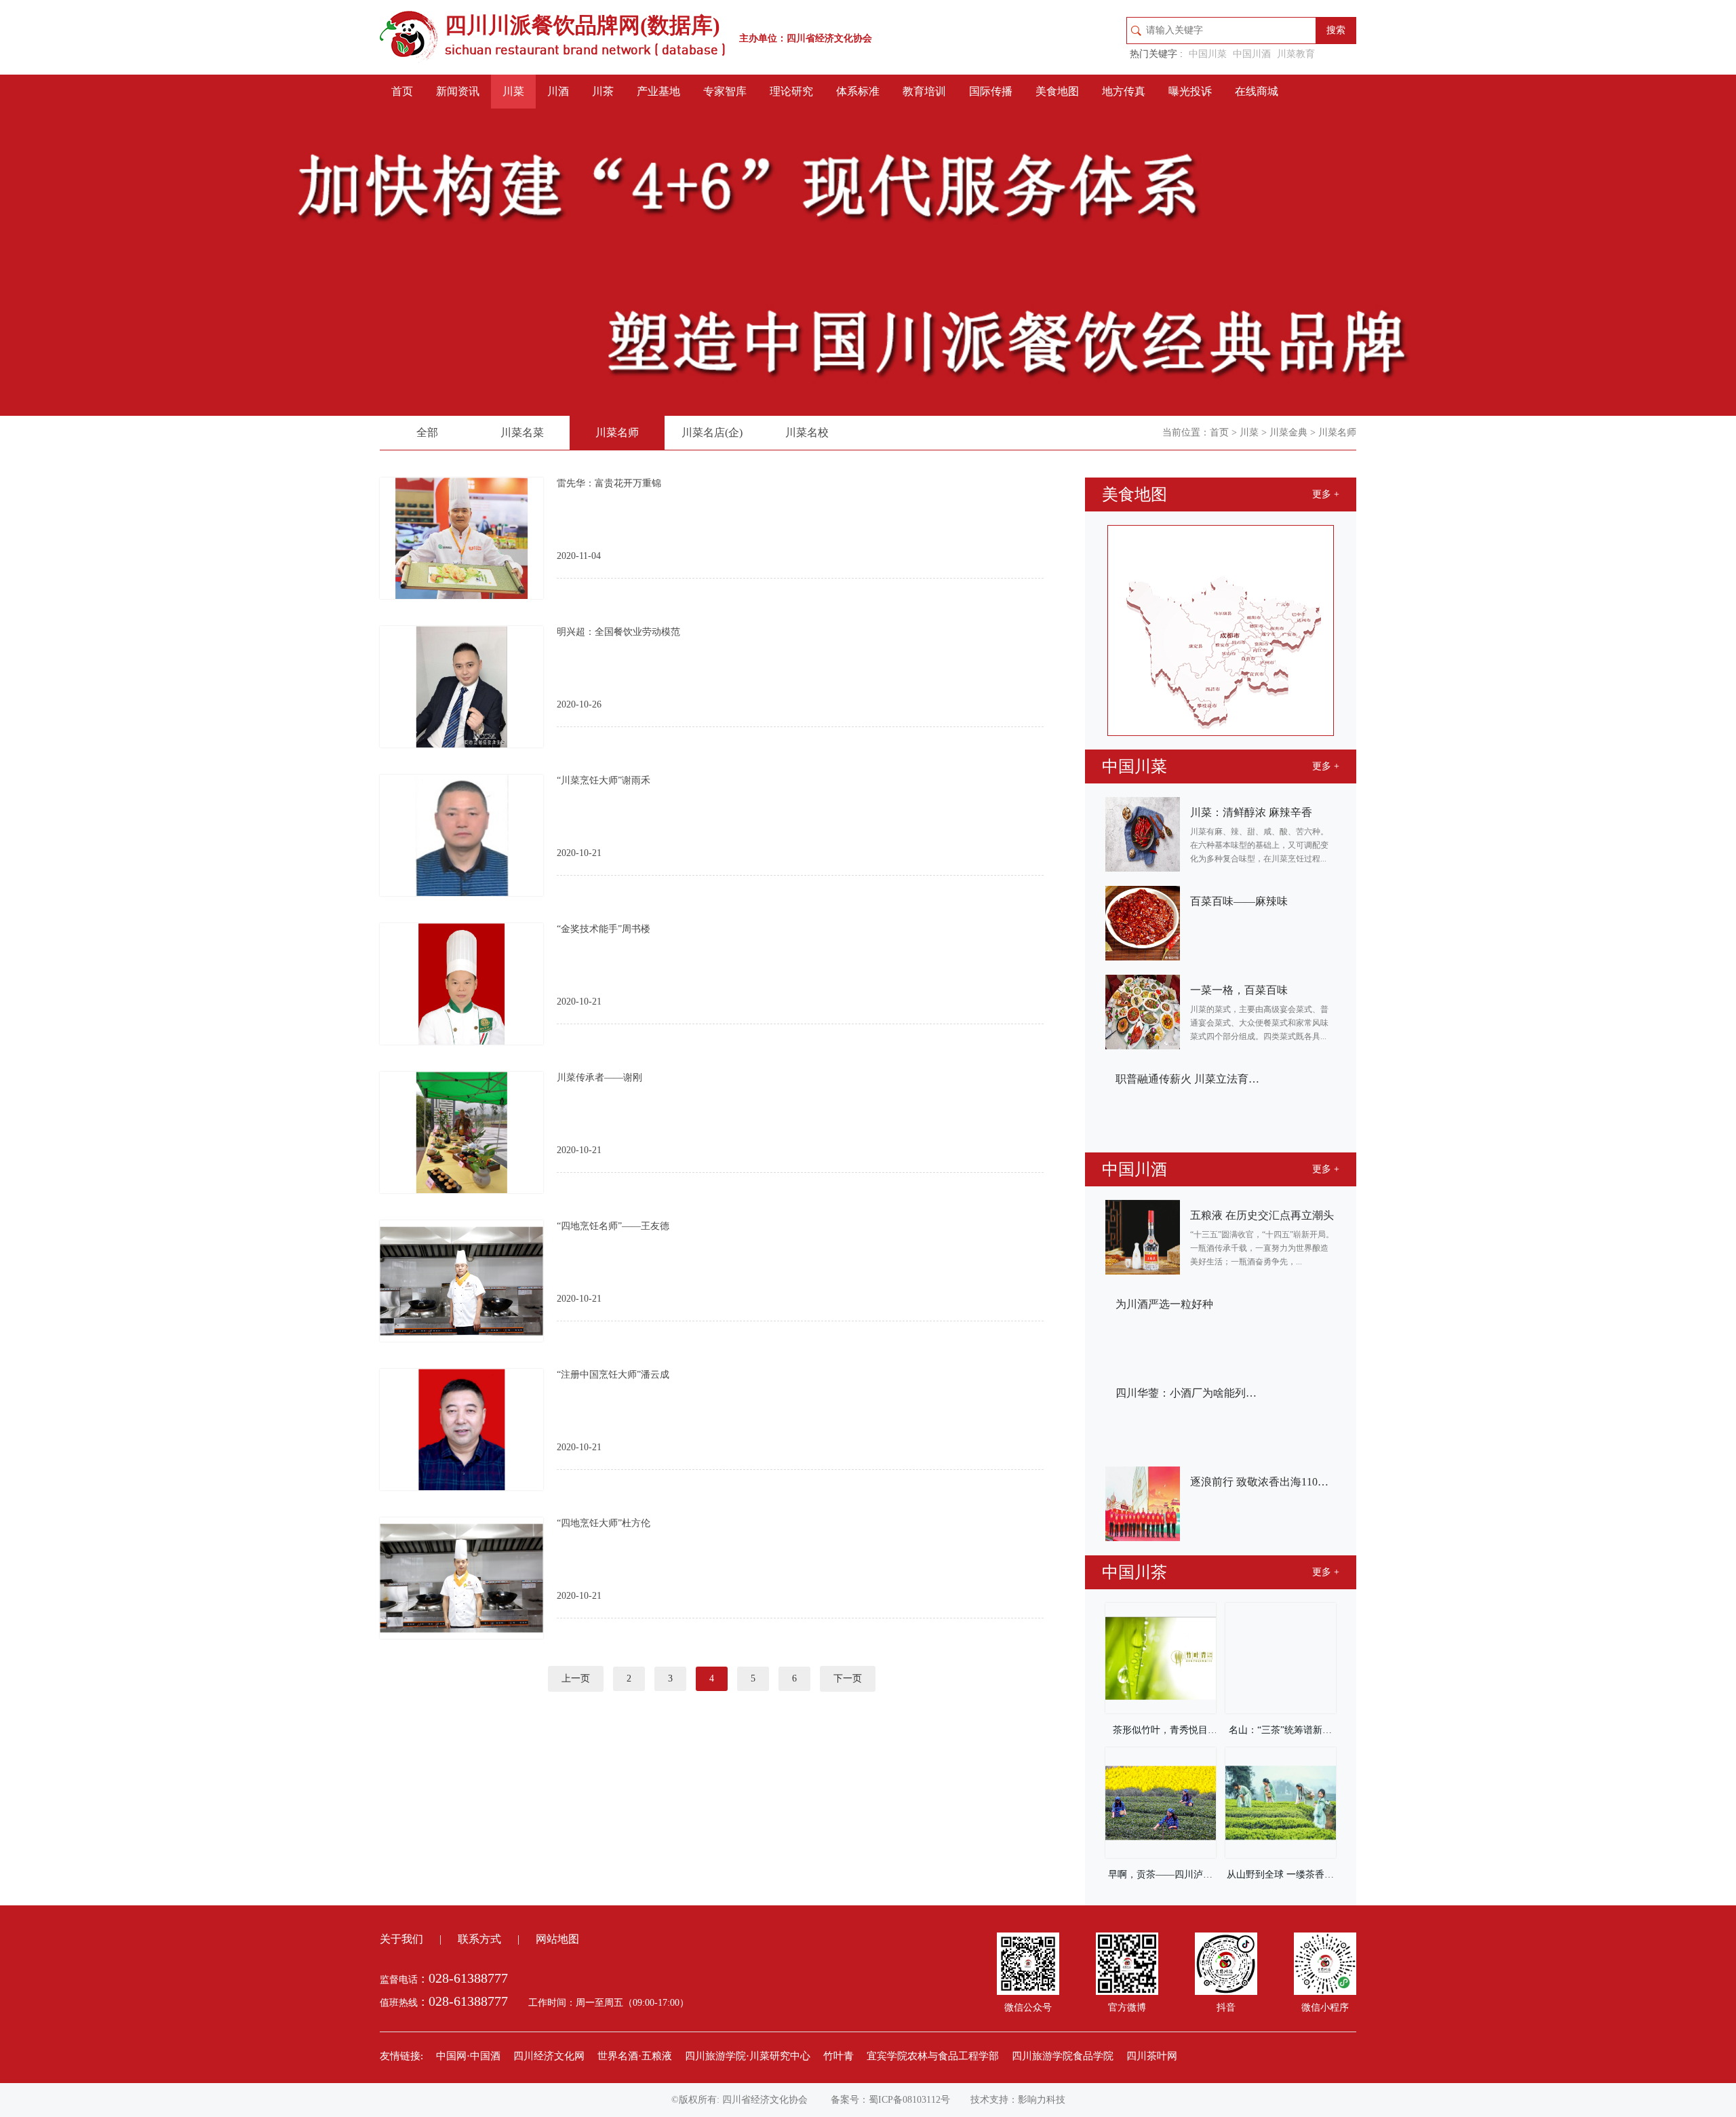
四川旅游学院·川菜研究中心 (748, 2056)
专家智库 (725, 91)
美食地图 (1057, 91)
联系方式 (479, 1939)
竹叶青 (839, 2056)
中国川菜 (1208, 54)
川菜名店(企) (712, 432)
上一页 (576, 1678)
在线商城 (1257, 91)
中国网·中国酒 (468, 2056)
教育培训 (924, 91)
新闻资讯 (458, 91)
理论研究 (791, 91)
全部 (427, 432)
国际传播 (991, 91)
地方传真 (1124, 91)
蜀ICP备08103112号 (909, 2100)
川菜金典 (1288, 432)
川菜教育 (1296, 54)
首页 (402, 91)
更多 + (1326, 494)
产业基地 (658, 91)
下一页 (848, 1678)
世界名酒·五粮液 (635, 2056)
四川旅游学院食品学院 (1063, 2056)
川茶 (603, 91)
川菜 (513, 91)
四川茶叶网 (1152, 2056)
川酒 (558, 91)
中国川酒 (1252, 54)
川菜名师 (617, 432)
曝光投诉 (1190, 91)
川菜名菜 (522, 432)
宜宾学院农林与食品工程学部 (933, 2056)
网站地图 (557, 1939)
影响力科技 (1042, 2100)
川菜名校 (807, 432)
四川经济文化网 (549, 2056)
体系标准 (858, 91)
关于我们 (401, 1939)
